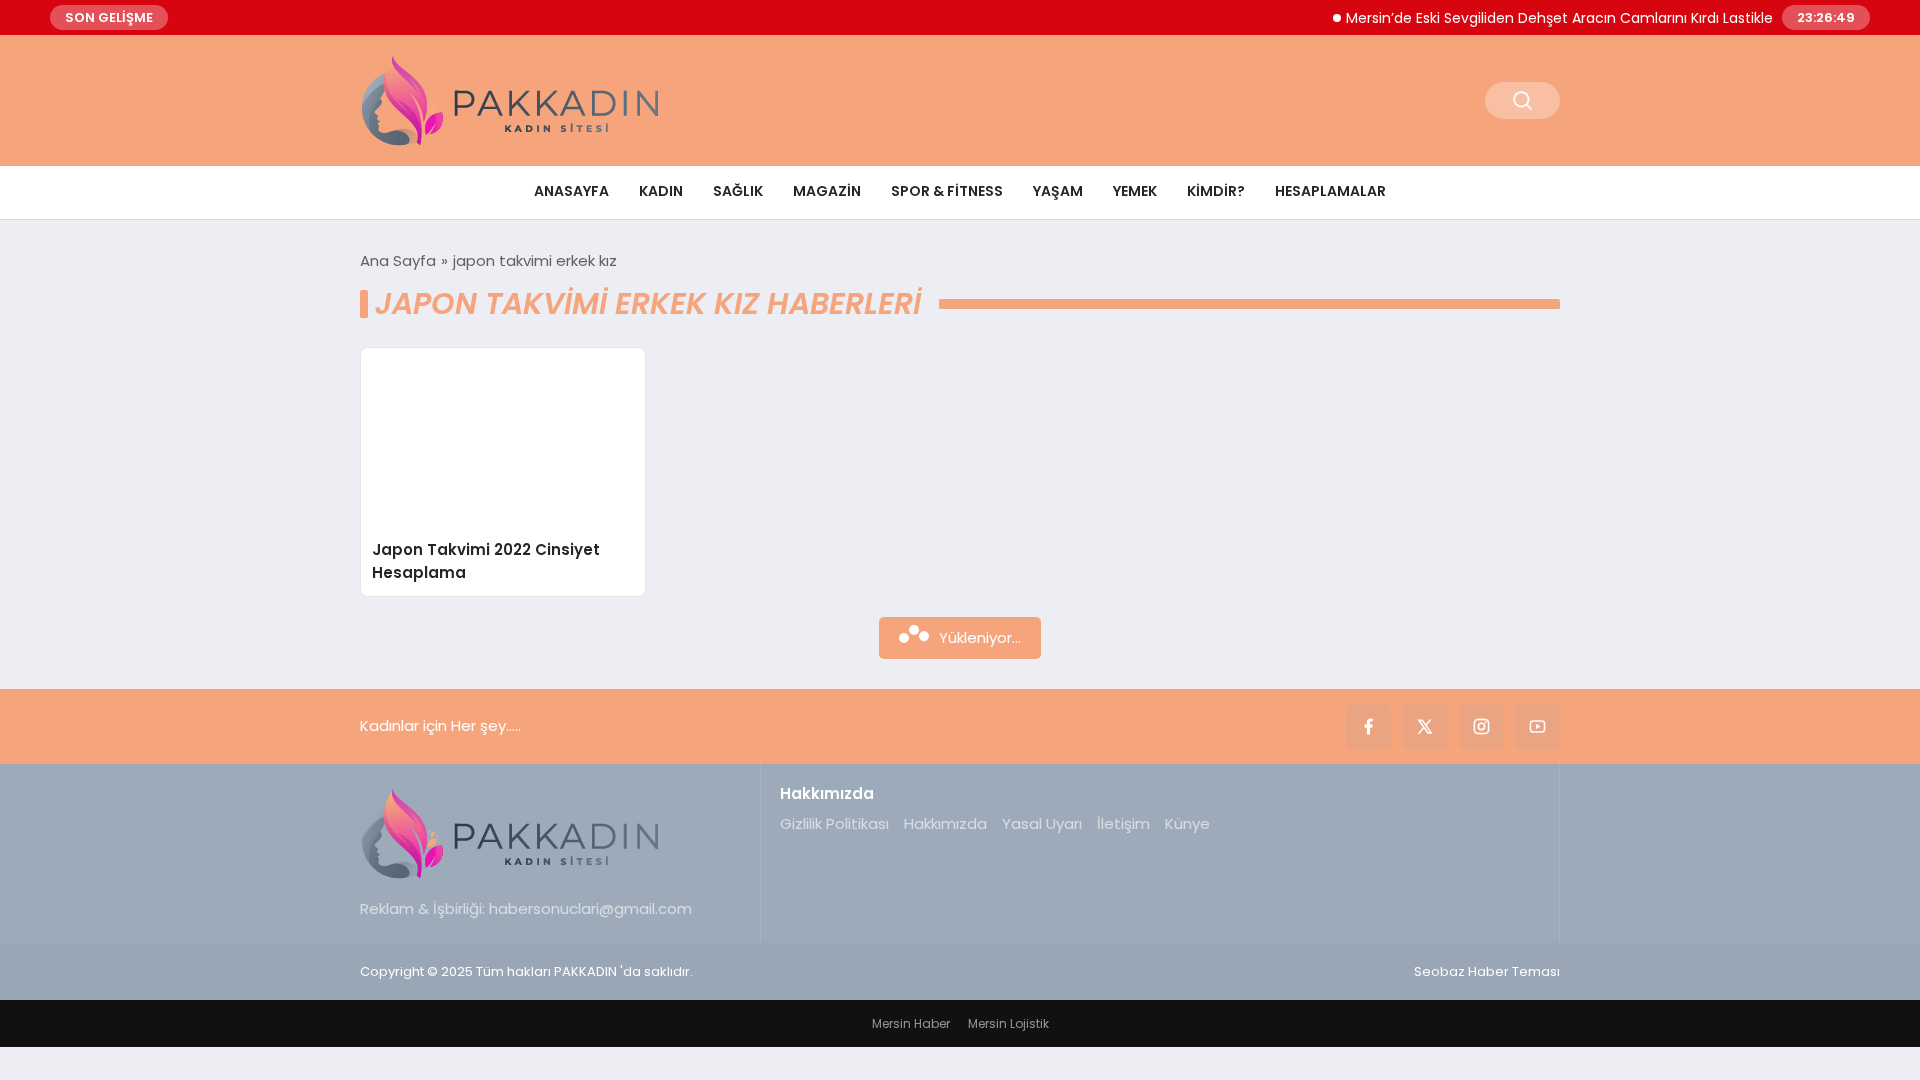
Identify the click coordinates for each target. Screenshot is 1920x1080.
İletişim (1123, 823)
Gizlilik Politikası (834, 823)
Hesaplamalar (1330, 191)
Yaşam (1058, 191)
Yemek (1135, 191)
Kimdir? (1216, 191)
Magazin (827, 191)
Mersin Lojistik (1008, 1023)
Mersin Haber (911, 1023)
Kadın (661, 191)
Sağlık (738, 191)
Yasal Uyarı (1042, 823)
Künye (1187, 823)
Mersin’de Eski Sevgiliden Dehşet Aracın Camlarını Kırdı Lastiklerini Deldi (1571, 18)
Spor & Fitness (947, 191)
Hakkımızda (945, 823)
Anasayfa (571, 191)
